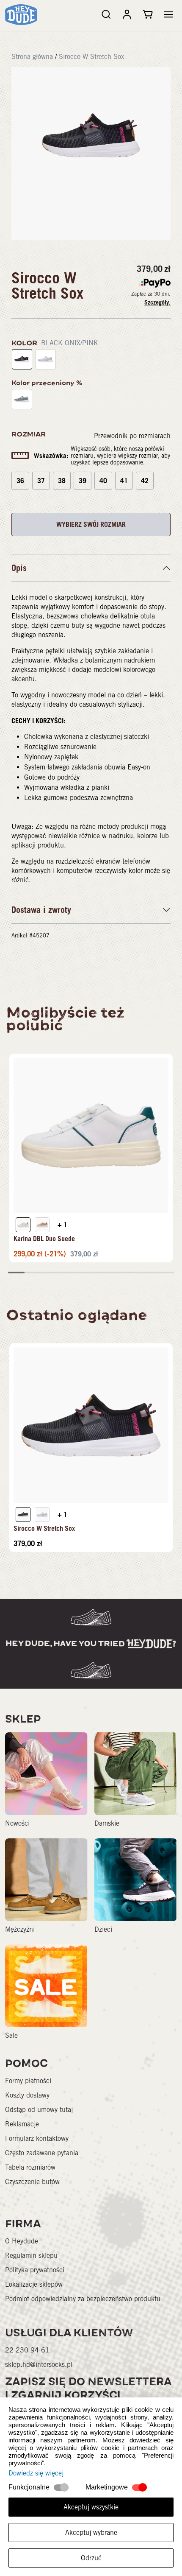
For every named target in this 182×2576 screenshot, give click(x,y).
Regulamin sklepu (31, 2256)
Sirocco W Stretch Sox (91, 57)
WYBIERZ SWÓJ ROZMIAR (91, 524)
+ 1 (62, 1225)
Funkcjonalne (29, 2487)
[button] (168, 14)
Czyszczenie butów (32, 2182)
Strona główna (32, 57)
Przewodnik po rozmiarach (132, 436)
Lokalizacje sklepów (34, 2284)
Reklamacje (22, 2124)
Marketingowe (107, 2487)
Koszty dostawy (27, 2095)
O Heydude (22, 2241)
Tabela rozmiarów (30, 2167)
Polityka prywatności (35, 2270)
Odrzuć (91, 2558)
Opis (19, 568)
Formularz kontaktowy (37, 2138)
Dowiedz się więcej (36, 2473)
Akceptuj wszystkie (91, 2507)
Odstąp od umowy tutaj (39, 2110)
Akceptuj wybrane (91, 2533)
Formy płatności (28, 2081)
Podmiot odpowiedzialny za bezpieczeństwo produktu (83, 2299)
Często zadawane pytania (42, 2153)
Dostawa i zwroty (41, 910)
